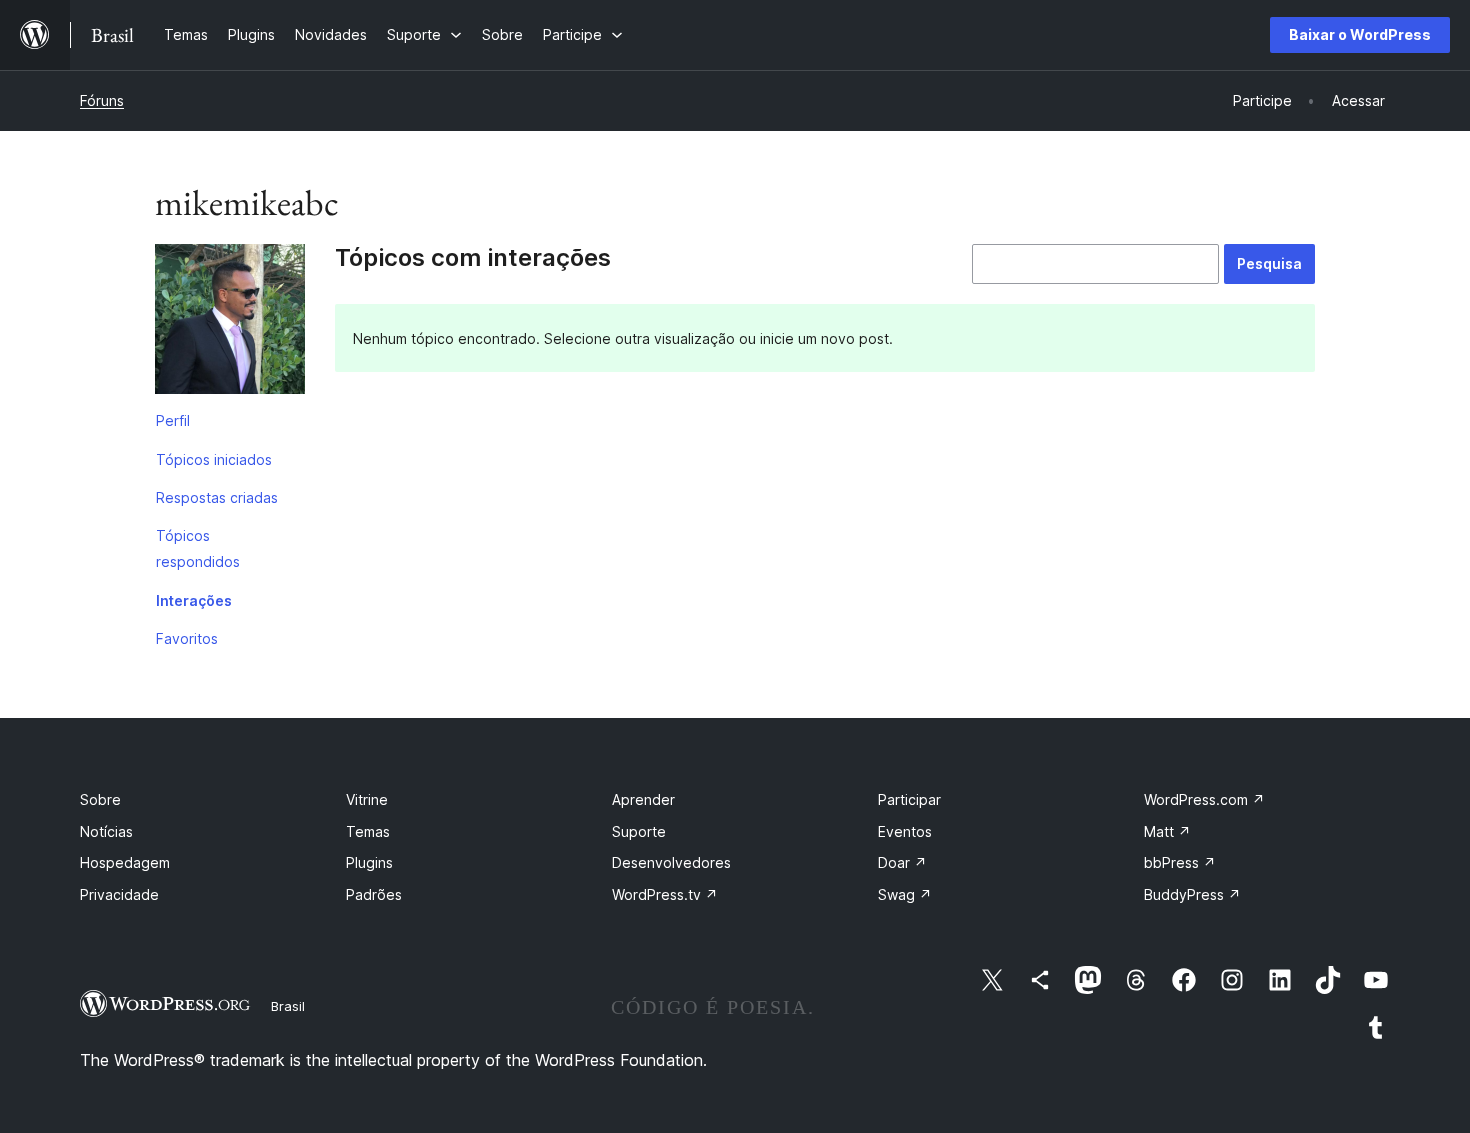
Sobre (100, 799)
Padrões (374, 894)
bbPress (1180, 862)
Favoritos (187, 638)
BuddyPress (1192, 894)
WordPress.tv (665, 894)
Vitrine (367, 799)
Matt (1167, 831)
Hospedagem (125, 862)
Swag (905, 894)
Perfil (173, 420)
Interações (194, 600)
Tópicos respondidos (198, 548)
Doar (902, 862)
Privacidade (119, 894)
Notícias (106, 831)
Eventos (905, 831)
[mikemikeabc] (230, 323)
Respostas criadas (217, 497)
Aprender (643, 799)
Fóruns (102, 100)
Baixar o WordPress (1360, 34)
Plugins (369, 862)
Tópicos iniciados (214, 459)
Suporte (639, 831)
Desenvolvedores (671, 862)
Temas (368, 831)
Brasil (288, 1006)
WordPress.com (1204, 799)
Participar (909, 799)
